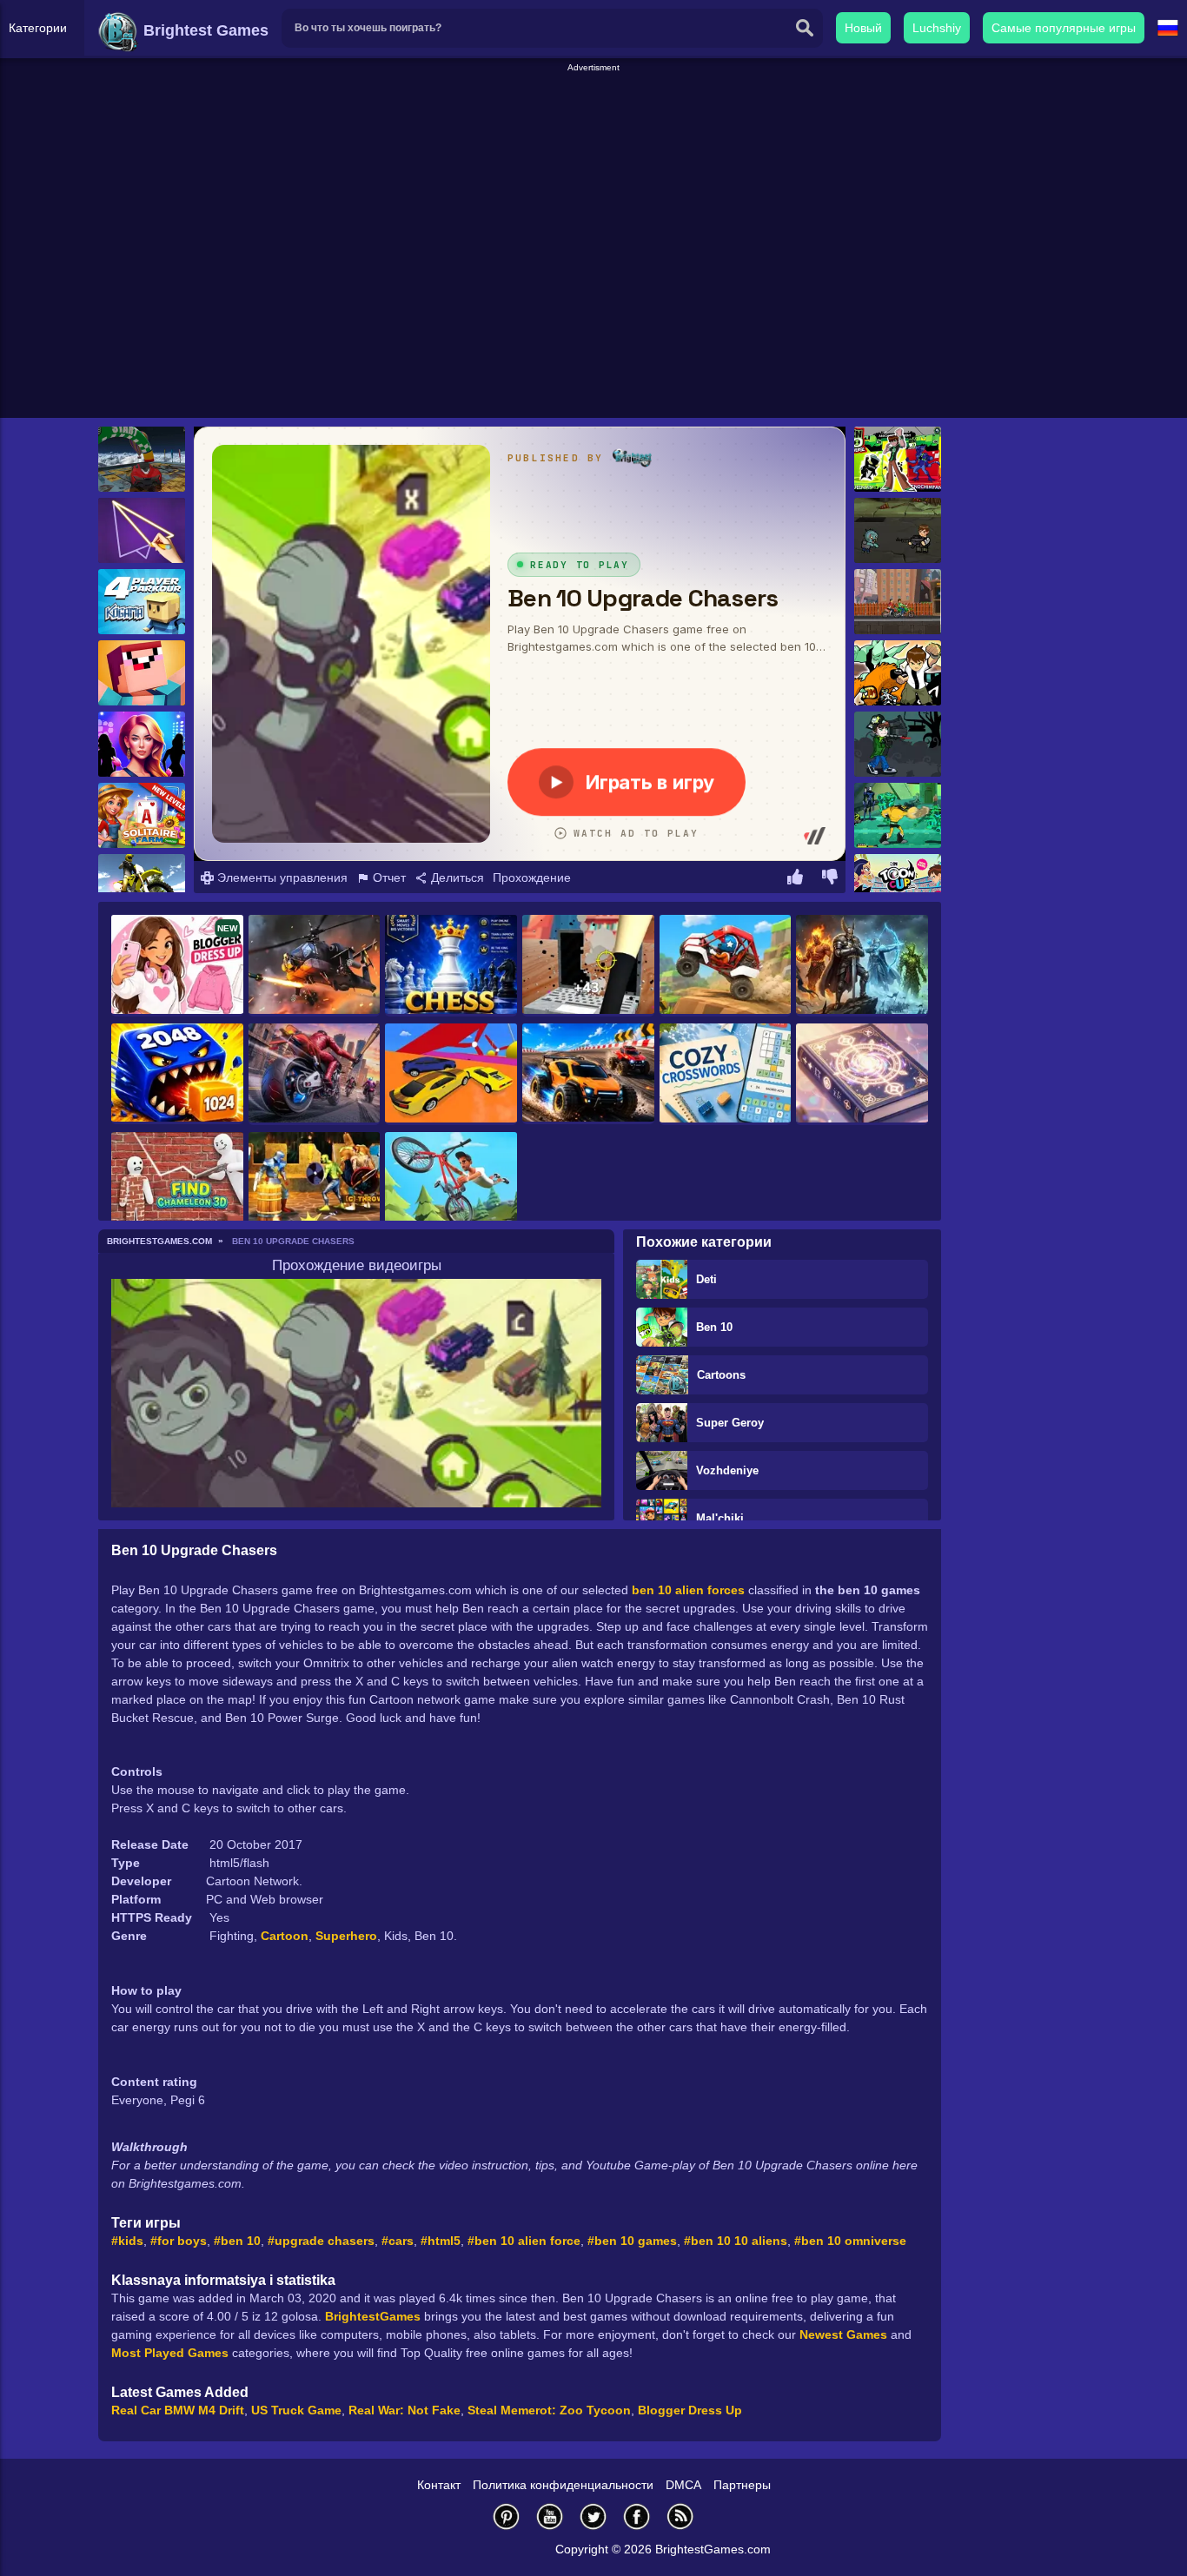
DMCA (683, 2485)
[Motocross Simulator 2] (142, 887)
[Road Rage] (315, 1074)
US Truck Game (296, 2410)
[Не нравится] (830, 879)
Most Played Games (170, 2353)
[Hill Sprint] (726, 966)
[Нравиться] (795, 879)
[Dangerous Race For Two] (451, 1074)
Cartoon (285, 1936)
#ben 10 (237, 2241)
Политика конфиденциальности (563, 2485)
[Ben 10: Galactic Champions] (898, 459)
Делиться (456, 877)
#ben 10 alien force (524, 2241)
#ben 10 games (632, 2241)
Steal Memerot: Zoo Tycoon (549, 2410)
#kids (127, 2241)
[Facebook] (637, 2516)
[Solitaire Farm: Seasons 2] (142, 815)
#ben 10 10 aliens (736, 2241)
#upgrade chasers (321, 2241)
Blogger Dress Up (690, 2410)
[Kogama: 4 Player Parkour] (142, 602)
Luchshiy (937, 28)
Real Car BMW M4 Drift (178, 2410)
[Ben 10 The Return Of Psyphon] (898, 815)
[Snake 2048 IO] (177, 1074)
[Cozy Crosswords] (726, 1074)
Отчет (388, 877)
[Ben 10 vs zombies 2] (898, 530)
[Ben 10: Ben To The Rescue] (898, 673)
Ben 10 (714, 1327)
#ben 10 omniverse (850, 2241)
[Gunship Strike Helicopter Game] (315, 966)
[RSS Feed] (680, 2516)
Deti (706, 1279)
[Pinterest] (507, 2516)
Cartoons (721, 1375)
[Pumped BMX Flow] (451, 1183)
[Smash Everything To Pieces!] (588, 966)
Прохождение (532, 877)
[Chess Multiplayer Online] (451, 966)
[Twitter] (593, 2516)
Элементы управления (281, 877)
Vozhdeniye (727, 1470)
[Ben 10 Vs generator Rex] (898, 602)
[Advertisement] (593, 114)
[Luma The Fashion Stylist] (142, 744)
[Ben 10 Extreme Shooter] (898, 744)
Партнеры (742, 2485)
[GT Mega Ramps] (142, 459)
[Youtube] (550, 2516)
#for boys (179, 2241)
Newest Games (843, 2334)
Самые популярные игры (1064, 28)
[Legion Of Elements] (862, 966)
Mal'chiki (720, 1518)
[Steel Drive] (588, 1074)
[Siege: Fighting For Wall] (315, 1183)
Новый (863, 28)
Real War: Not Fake (405, 2410)
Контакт (439, 2485)
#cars (398, 2241)
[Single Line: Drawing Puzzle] (142, 530)
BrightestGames (373, 2316)
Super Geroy (730, 1423)
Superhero (346, 1936)
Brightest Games (204, 30)
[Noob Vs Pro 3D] (142, 673)
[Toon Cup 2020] (898, 887)
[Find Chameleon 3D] (177, 1183)
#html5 (441, 2241)
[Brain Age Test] (862, 1074)
